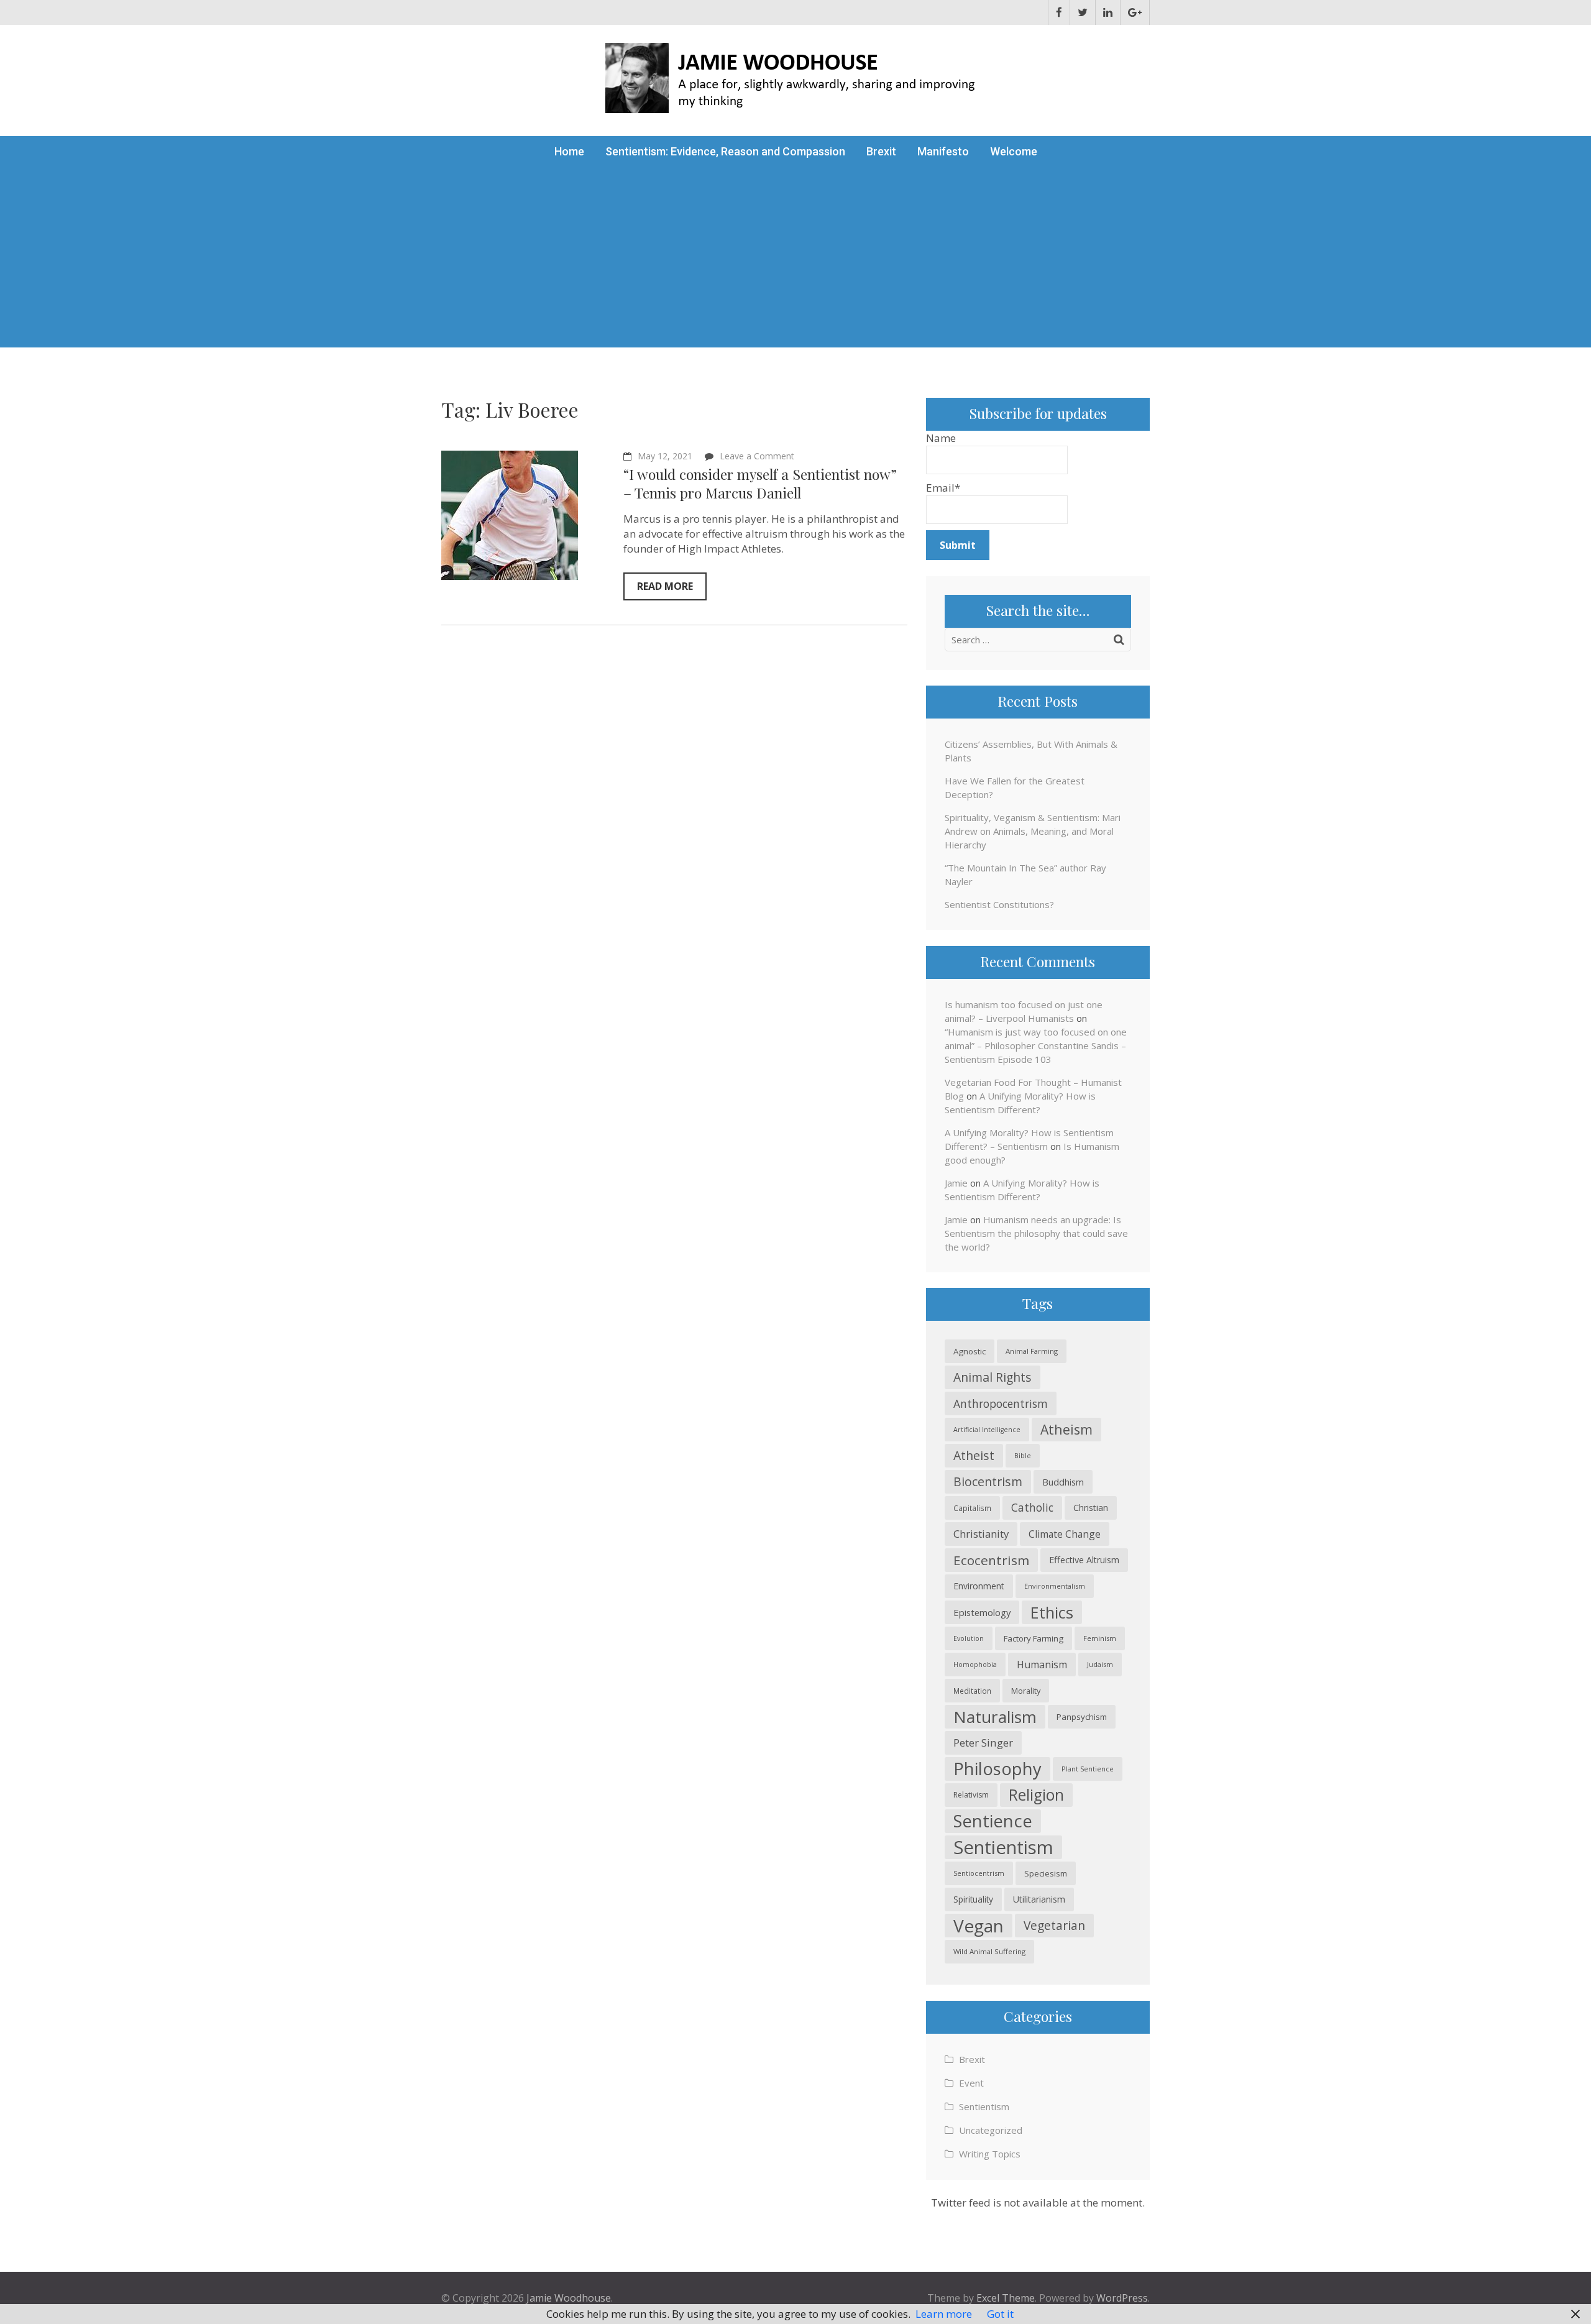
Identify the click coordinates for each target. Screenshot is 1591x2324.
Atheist (974, 1455)
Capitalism (972, 1508)
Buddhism (1063, 1482)
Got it (1000, 2314)
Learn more (944, 2314)
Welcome (1014, 151)
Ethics (1052, 1612)
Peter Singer (983, 1743)
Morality (1026, 1691)
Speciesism (1046, 1873)
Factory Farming (1034, 1638)
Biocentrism (988, 1481)
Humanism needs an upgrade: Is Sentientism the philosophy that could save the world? (1036, 1233)
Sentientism (1003, 1847)
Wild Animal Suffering (989, 1951)
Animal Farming (1032, 1351)
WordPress (1122, 2298)
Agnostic (970, 1351)
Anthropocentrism (1001, 1403)
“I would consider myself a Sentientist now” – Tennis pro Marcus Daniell (760, 483)
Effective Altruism (1084, 1560)
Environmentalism (1055, 1586)
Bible (1023, 1455)
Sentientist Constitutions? (999, 904)
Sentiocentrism (979, 1873)
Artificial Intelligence (987, 1430)
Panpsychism (1082, 1717)
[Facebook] (1059, 12)
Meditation (972, 1691)
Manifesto (943, 151)
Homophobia (975, 1665)
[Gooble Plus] (1135, 12)
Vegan (979, 1926)
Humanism (1042, 1665)
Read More (665, 586)
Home (569, 151)
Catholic (1032, 1508)
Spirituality (973, 1899)
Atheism (1066, 1429)
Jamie (956, 1183)
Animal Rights (993, 1377)
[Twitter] (1083, 12)
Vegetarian (1054, 1925)
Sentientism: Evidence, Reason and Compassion (725, 151)
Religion (1036, 1795)
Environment (979, 1586)
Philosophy (997, 1769)
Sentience (993, 1821)
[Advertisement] (795, 260)
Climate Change (1065, 1534)
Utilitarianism (1039, 1899)
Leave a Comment (757, 456)
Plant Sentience (1088, 1769)
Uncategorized (991, 2130)
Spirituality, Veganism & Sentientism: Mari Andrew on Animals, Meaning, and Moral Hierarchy (1033, 831)
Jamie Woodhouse (569, 2298)
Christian (1091, 1508)
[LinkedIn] (1108, 12)
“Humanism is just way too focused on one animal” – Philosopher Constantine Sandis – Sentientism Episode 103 (1036, 1045)
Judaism (1100, 1664)
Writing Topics (990, 2154)
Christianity (981, 1534)
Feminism (1100, 1638)
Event (971, 2083)
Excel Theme (1006, 2298)
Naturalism (995, 1717)
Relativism (971, 1795)
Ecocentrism (991, 1560)
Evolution (969, 1638)
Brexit (881, 151)
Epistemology (982, 1612)
